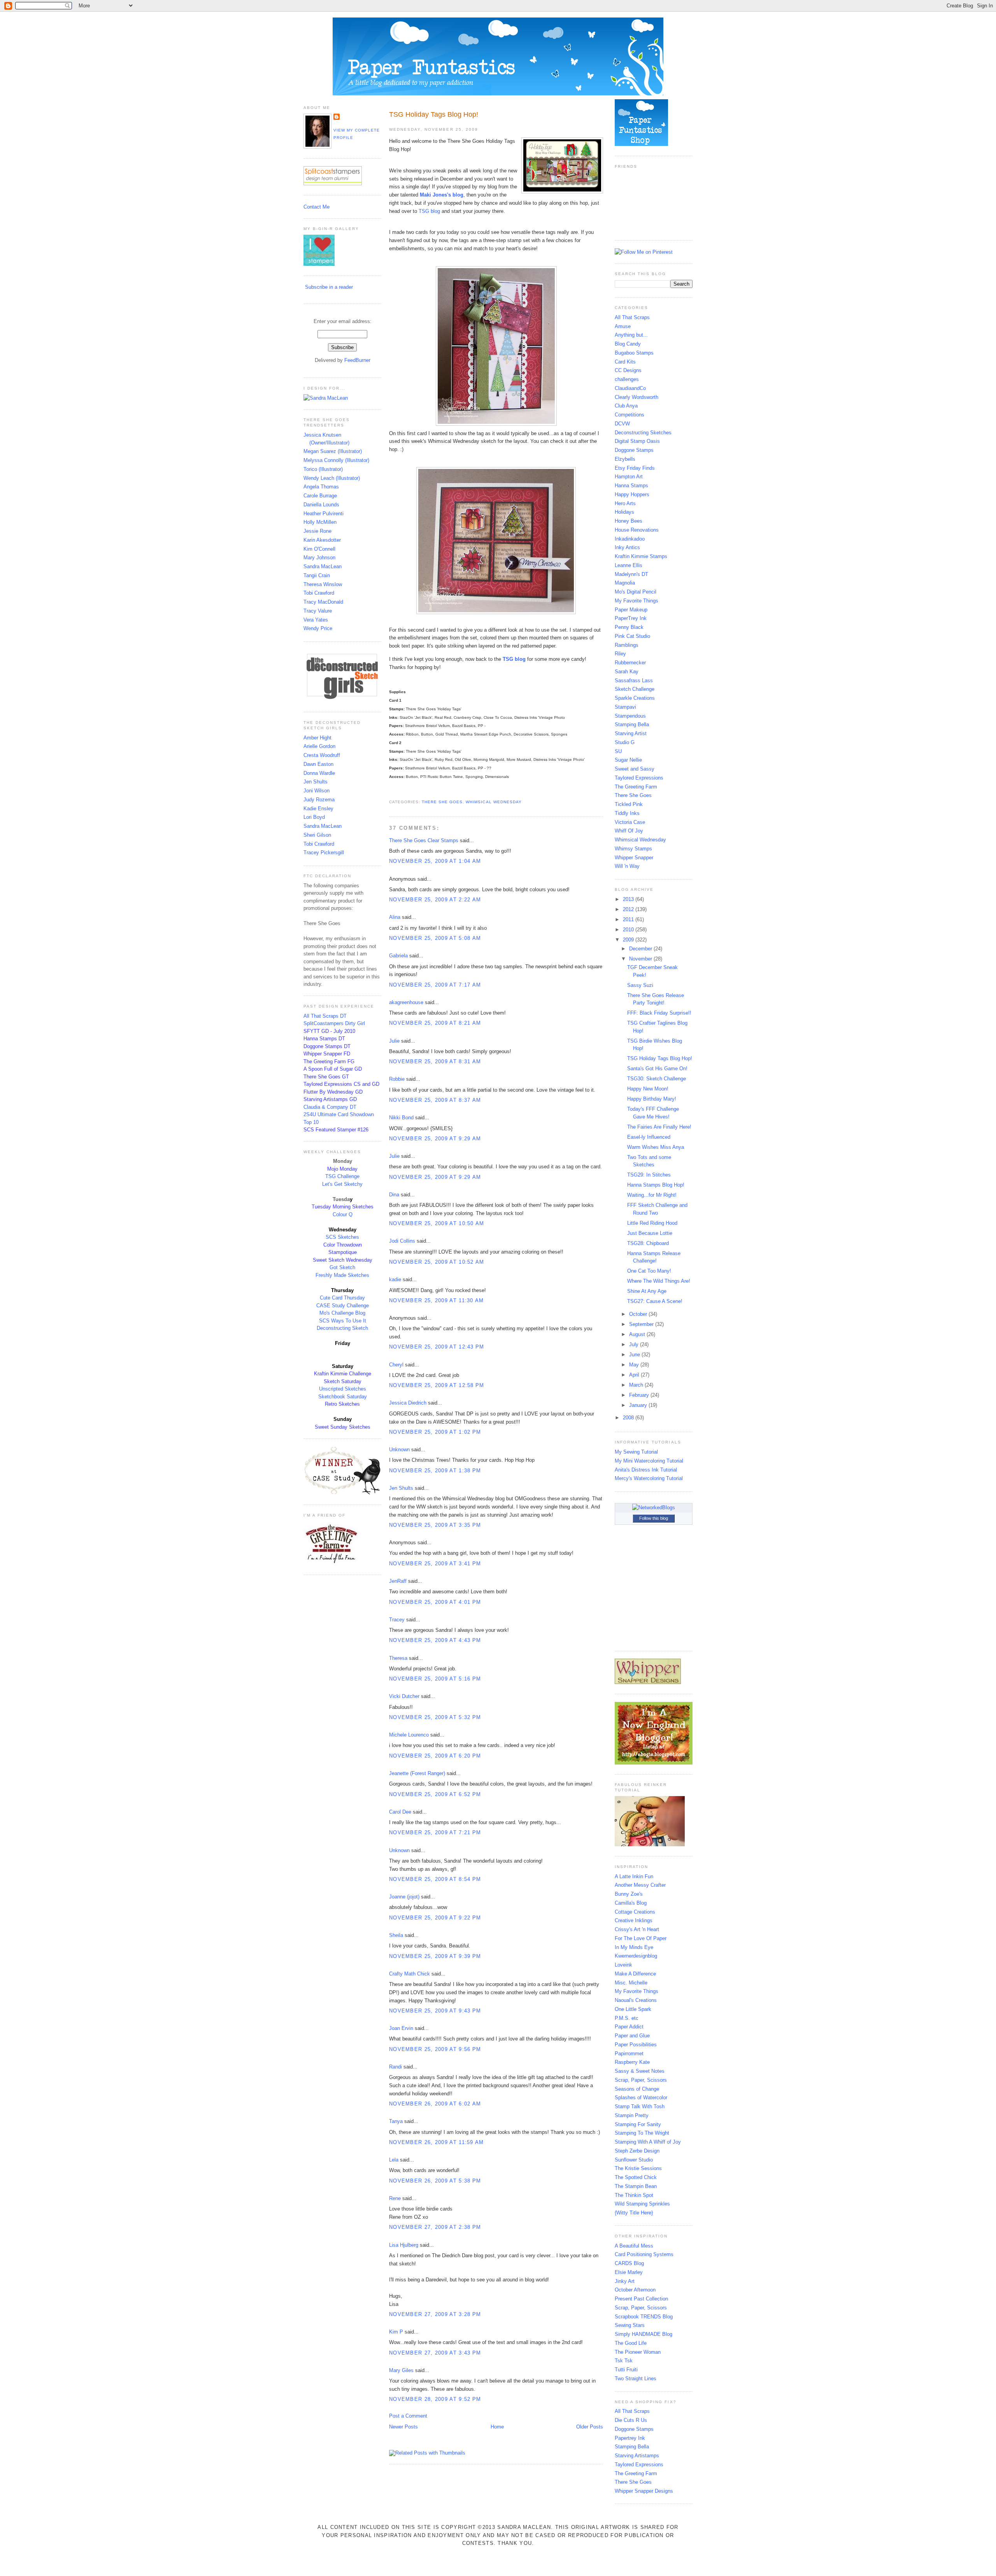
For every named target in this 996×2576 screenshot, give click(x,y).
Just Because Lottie (650, 1233)
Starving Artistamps (637, 2456)
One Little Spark (633, 2009)
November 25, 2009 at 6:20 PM (435, 1756)
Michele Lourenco (409, 1735)
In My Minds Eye (634, 1947)
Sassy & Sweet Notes (640, 2071)
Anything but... (631, 335)
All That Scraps (632, 317)
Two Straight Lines (636, 2378)
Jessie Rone (317, 531)
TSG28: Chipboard (648, 1243)
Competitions (630, 415)
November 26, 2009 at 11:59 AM (437, 2142)
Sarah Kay (627, 672)
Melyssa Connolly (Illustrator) (336, 460)
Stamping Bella (632, 724)
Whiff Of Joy (629, 831)
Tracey (397, 1620)
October (639, 1314)
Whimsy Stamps (633, 849)
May (635, 1365)
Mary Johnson (319, 558)
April (635, 1375)
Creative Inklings (634, 1920)
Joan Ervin (401, 2028)
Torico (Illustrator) (323, 469)
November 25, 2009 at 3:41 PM (435, 1564)
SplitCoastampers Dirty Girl (334, 1023)
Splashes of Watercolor (641, 2097)
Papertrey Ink (630, 2438)
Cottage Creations (635, 1912)
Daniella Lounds (321, 505)
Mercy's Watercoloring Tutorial (649, 1478)
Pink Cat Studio (632, 636)
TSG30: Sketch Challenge (657, 1079)
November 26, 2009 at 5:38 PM (435, 2181)
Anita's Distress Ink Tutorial (646, 1470)
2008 (629, 1418)
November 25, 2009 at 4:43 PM (435, 1640)
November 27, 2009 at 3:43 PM (435, 2353)
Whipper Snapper (634, 858)
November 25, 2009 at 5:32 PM (435, 1717)
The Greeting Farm (636, 787)
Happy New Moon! (648, 1089)
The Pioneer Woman (638, 2352)
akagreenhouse (406, 1002)
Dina (394, 1195)
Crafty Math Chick (409, 1974)
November (641, 959)
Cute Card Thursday (342, 1298)
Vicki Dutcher (404, 1696)
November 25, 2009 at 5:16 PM (435, 1679)
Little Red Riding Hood (652, 1223)
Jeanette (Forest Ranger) (418, 1773)
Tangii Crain (317, 575)
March (637, 1385)
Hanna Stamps (631, 486)
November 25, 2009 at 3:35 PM (435, 1525)
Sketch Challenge (635, 689)
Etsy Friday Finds (635, 468)
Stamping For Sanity (638, 2124)
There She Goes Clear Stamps (424, 840)
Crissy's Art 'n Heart (637, 1929)
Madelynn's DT (631, 574)
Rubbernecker (630, 663)
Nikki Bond (401, 1118)
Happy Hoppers (632, 494)
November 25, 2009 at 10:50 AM (437, 1223)
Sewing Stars (630, 2325)
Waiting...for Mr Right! (652, 1195)
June (635, 1355)
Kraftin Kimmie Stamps (641, 556)
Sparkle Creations (635, 698)
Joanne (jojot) (404, 1897)
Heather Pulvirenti (324, 514)
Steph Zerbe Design (637, 2151)
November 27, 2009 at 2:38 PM (435, 2227)
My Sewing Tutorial (636, 1452)
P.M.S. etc (627, 2018)
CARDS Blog (629, 2263)
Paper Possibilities (636, 2045)
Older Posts (590, 2427)
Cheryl (396, 1365)
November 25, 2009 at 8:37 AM (435, 1100)
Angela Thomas (321, 487)
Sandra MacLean (323, 566)
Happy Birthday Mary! (652, 1099)
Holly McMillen (320, 522)
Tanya (396, 2121)
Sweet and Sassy (635, 769)
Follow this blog (654, 1518)
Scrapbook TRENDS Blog (644, 2317)
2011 (629, 919)
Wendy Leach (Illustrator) (332, 478)
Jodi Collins (402, 1241)
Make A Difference (635, 1974)
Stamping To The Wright (642, 2133)
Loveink (623, 1965)
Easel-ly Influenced (649, 1137)
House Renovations (637, 530)
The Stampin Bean (636, 2186)
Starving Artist (631, 733)
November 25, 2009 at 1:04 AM (435, 861)
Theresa (398, 1658)
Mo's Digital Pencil (636, 592)
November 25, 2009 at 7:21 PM (435, 1832)
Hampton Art (629, 477)
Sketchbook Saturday (343, 1397)
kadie (395, 1279)
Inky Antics (627, 547)
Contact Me (317, 207)
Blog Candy (628, 344)
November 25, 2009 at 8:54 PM (435, 1879)
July (635, 1344)
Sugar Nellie (628, 760)
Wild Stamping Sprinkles (642, 2204)
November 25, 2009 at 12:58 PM (437, 1385)
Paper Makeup (631, 610)
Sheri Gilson (317, 835)
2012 (629, 909)
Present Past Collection (641, 2299)
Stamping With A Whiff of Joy (648, 2142)
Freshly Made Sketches (342, 1275)
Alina (395, 917)
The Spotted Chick (636, 2177)
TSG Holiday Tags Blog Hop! (434, 114)
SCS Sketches (342, 1237)
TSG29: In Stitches (649, 1175)
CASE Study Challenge (343, 1306)
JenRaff (398, 1581)
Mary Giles (401, 2370)
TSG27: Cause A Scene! (655, 1301)
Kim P (396, 2332)
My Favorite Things (637, 601)
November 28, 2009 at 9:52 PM (435, 2399)
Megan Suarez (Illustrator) (333, 451)
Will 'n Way (627, 866)
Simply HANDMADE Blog (644, 2334)
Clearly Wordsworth (637, 397)
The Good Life (631, 2343)
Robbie (397, 1079)
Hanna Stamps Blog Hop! (656, 1185)
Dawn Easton (318, 764)
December (641, 949)
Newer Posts (403, 2427)
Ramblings (627, 645)
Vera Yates (316, 620)
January (639, 1405)
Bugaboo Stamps (634, 353)
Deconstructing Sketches (643, 433)
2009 (629, 940)
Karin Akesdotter (322, 540)
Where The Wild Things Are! (659, 1281)
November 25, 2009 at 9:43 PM (435, 2011)
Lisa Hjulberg (404, 2245)
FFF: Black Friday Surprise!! (659, 1013)
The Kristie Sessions (638, 2168)
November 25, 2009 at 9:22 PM (435, 1918)
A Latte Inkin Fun (634, 1876)
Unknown (399, 1450)
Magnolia (625, 583)
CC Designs (628, 370)
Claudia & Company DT (330, 1107)
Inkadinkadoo (630, 539)
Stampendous (630, 716)
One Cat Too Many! (649, 1271)
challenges (627, 379)
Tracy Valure (318, 611)
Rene (395, 2198)
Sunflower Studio (634, 2160)
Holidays (624, 512)
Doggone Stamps (634, 450)
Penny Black (629, 627)
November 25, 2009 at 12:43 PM (437, 1347)
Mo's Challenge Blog (342, 1313)
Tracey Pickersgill (324, 853)
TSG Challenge (342, 1176)
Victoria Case (630, 822)
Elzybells (625, 459)
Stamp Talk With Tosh (640, 2106)
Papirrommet (629, 2054)
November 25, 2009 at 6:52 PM (435, 1794)
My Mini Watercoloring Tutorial (649, 1461)
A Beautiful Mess (634, 2246)
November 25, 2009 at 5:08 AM (435, 938)
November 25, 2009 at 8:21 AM (435, 1023)
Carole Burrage (320, 496)
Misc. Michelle (631, 1983)
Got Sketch (342, 1267)
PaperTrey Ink (631, 618)
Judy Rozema (319, 800)
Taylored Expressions (639, 778)
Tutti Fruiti (626, 2370)
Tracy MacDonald (323, 602)
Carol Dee (400, 1812)
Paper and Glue (632, 2036)
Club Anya (626, 406)
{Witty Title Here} (634, 2213)
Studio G (625, 742)
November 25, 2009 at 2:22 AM (435, 900)
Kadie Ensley (318, 809)
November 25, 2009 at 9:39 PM (435, 1956)
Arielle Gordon (319, 746)
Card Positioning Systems (644, 2254)
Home (497, 2427)
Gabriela (398, 956)
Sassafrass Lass (634, 680)
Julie (394, 1041)
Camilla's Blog (631, 1903)
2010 (629, 930)
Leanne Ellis (629, 565)
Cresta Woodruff (322, 755)
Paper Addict (629, 2027)
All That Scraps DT (325, 1016)
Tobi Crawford (319, 593)
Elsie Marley (629, 2272)
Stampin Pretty (632, 2115)
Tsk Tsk (624, 2361)
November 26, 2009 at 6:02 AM (435, 2104)
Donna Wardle (319, 773)
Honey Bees (629, 521)
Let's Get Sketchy (342, 1184)
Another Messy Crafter (640, 1885)
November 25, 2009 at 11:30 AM (437, 1300)
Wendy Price (318, 628)
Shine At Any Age (647, 1291)
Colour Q (343, 1214)
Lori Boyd (314, 817)
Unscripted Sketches (343, 1389)
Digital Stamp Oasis (637, 441)
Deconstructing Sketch (342, 1328)
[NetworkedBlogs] (654, 1507)
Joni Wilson (317, 791)
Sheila (396, 1935)
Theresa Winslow (323, 584)
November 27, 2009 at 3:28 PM (435, 2314)
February (640, 1395)
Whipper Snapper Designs (644, 2491)
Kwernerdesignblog (636, 1956)
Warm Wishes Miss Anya (656, 1147)
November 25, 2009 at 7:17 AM (435, 985)
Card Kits (625, 362)
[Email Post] (390, 793)
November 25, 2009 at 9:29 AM (435, 1139)
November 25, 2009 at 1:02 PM (435, 1432)
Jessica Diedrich (408, 1403)
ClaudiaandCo (630, 388)
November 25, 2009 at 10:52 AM (437, 1262)
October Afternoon (635, 2290)
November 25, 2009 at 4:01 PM (435, 1602)
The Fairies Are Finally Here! (659, 1127)
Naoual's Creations (636, 2000)
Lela (394, 2160)
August (638, 1334)
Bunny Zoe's (629, 1894)
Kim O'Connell (319, 549)
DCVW (622, 424)
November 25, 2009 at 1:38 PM (435, 1471)
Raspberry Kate (632, 2062)
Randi (395, 2067)
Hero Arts (625, 503)
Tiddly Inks (627, 813)
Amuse (623, 326)
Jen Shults (316, 782)
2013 (629, 899)
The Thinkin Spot (634, 2195)
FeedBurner (357, 360)
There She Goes (442, 802)
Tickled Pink (629, 804)
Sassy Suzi (640, 985)
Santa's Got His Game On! (657, 1069)
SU (618, 751)
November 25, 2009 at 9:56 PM (435, 2049)
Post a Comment (408, 2416)
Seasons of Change (637, 2089)
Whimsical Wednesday (494, 802)
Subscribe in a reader (329, 287)
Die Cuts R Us (631, 2420)
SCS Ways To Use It (343, 1321)
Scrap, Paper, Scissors (641, 2080)
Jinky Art (625, 2281)
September (642, 1324)
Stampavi (625, 707)
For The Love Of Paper (641, 1938)
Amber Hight (317, 738)
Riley (620, 654)
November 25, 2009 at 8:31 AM (435, 1061)
